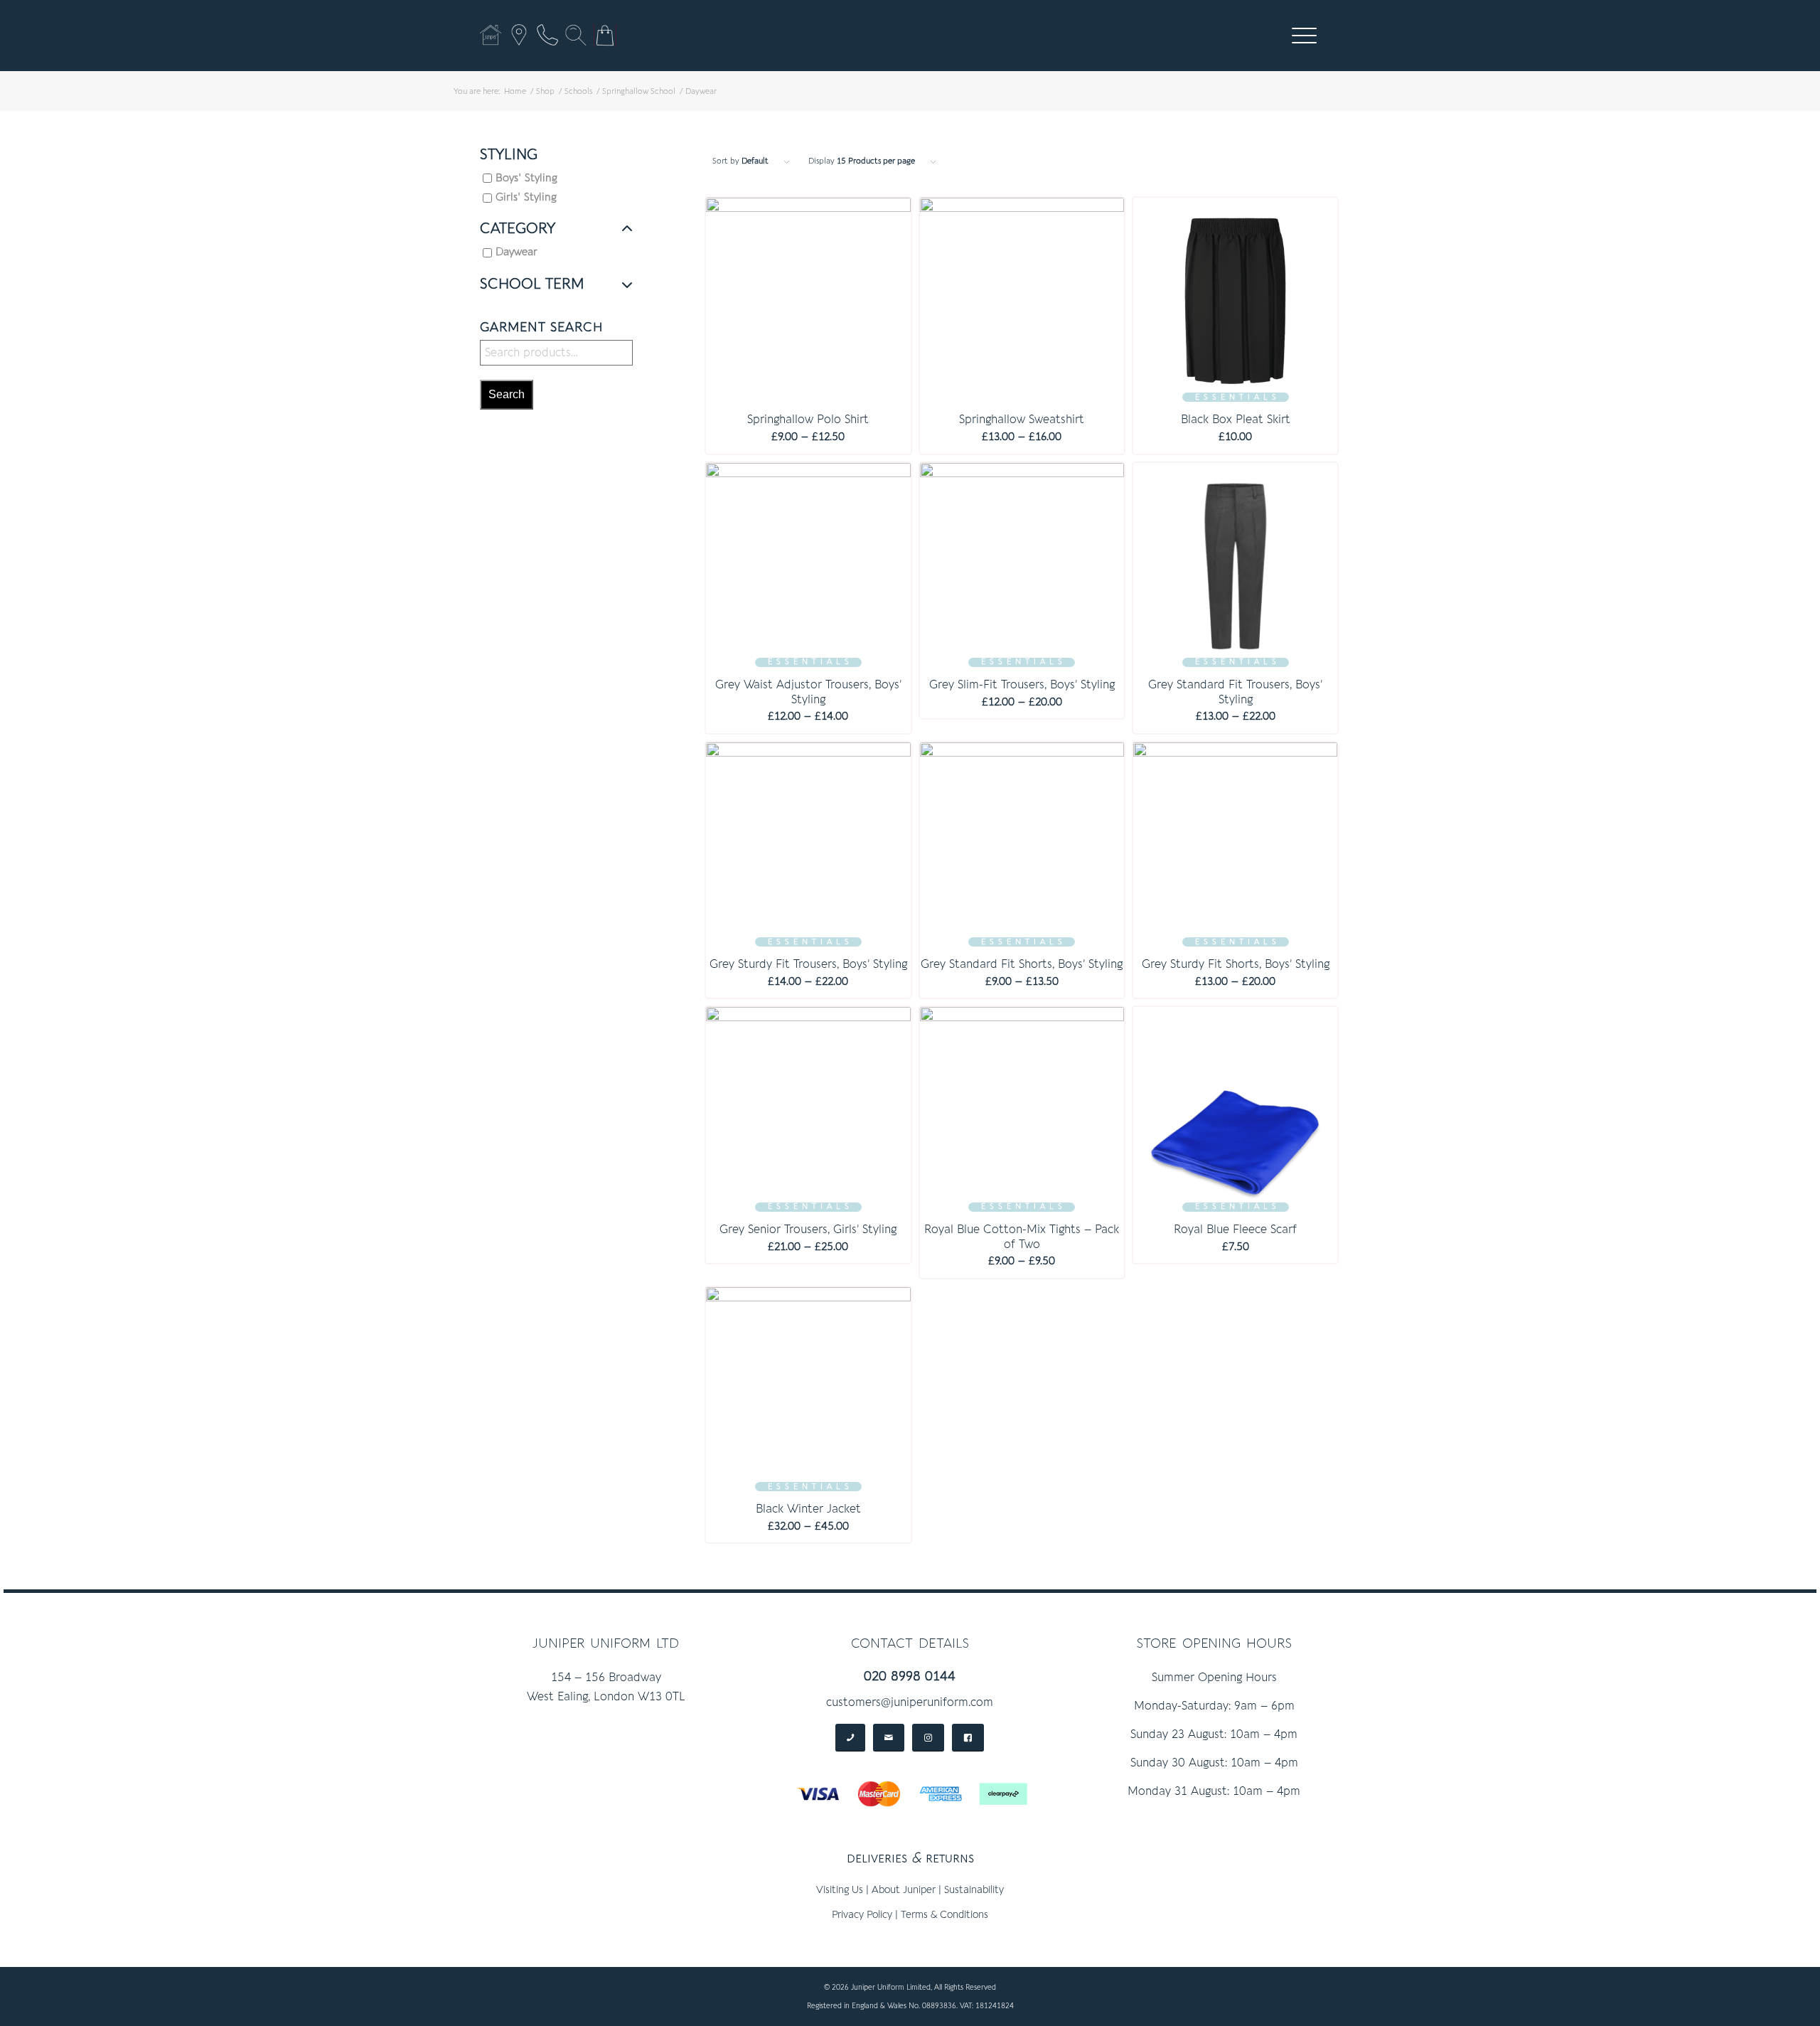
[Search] (576, 35)
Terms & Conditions (944, 1915)
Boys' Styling (526, 178)
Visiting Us (840, 1890)
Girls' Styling (526, 197)
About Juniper (904, 1890)
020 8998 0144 (910, 1676)
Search (507, 394)
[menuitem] (1304, 36)
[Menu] (1300, 36)
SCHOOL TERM (532, 284)
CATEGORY (518, 229)
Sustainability (974, 1890)
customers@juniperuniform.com (910, 1702)
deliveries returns (910, 1858)
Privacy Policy (862, 1915)
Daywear (516, 252)
